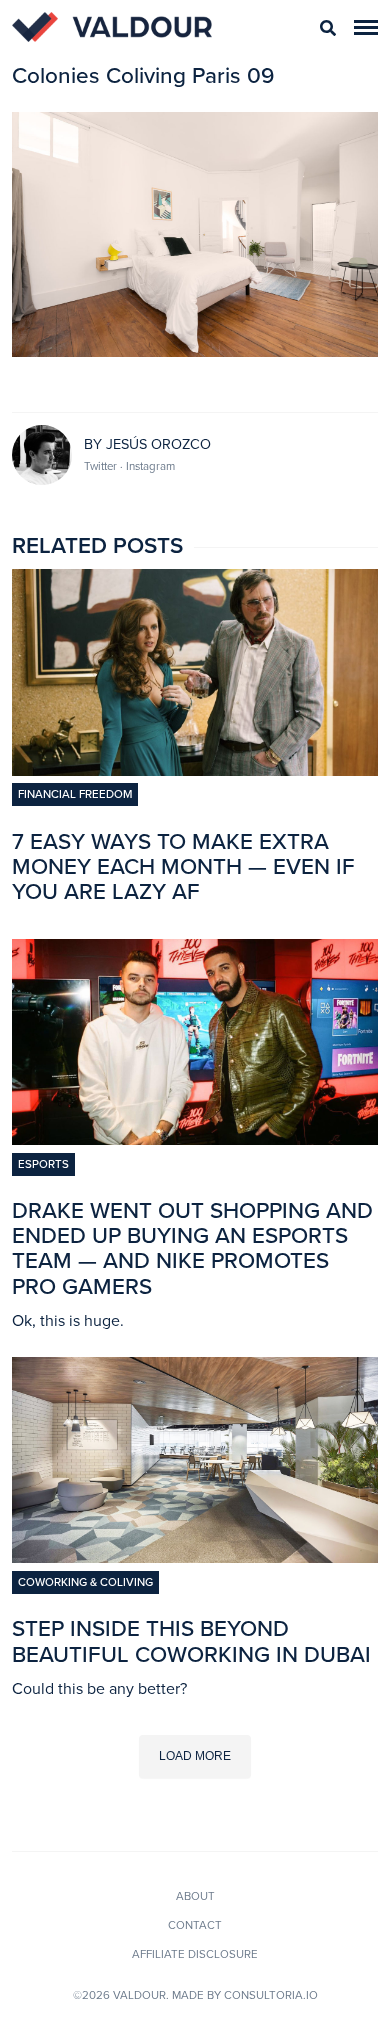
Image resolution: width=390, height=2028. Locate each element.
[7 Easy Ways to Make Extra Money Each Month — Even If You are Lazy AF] (195, 770)
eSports (43, 1164)
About (195, 1896)
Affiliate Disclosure (195, 1954)
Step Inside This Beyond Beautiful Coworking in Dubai (191, 1641)
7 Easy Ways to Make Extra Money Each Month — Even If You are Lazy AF (183, 866)
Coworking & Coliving (85, 1582)
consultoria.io (271, 1995)
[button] (366, 27)
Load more (195, 1756)
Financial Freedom (75, 794)
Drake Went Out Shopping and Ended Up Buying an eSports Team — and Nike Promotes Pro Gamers (192, 1248)
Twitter (102, 466)
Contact (195, 1925)
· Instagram (147, 466)
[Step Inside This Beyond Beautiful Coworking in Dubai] (195, 1557)
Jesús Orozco (158, 444)
